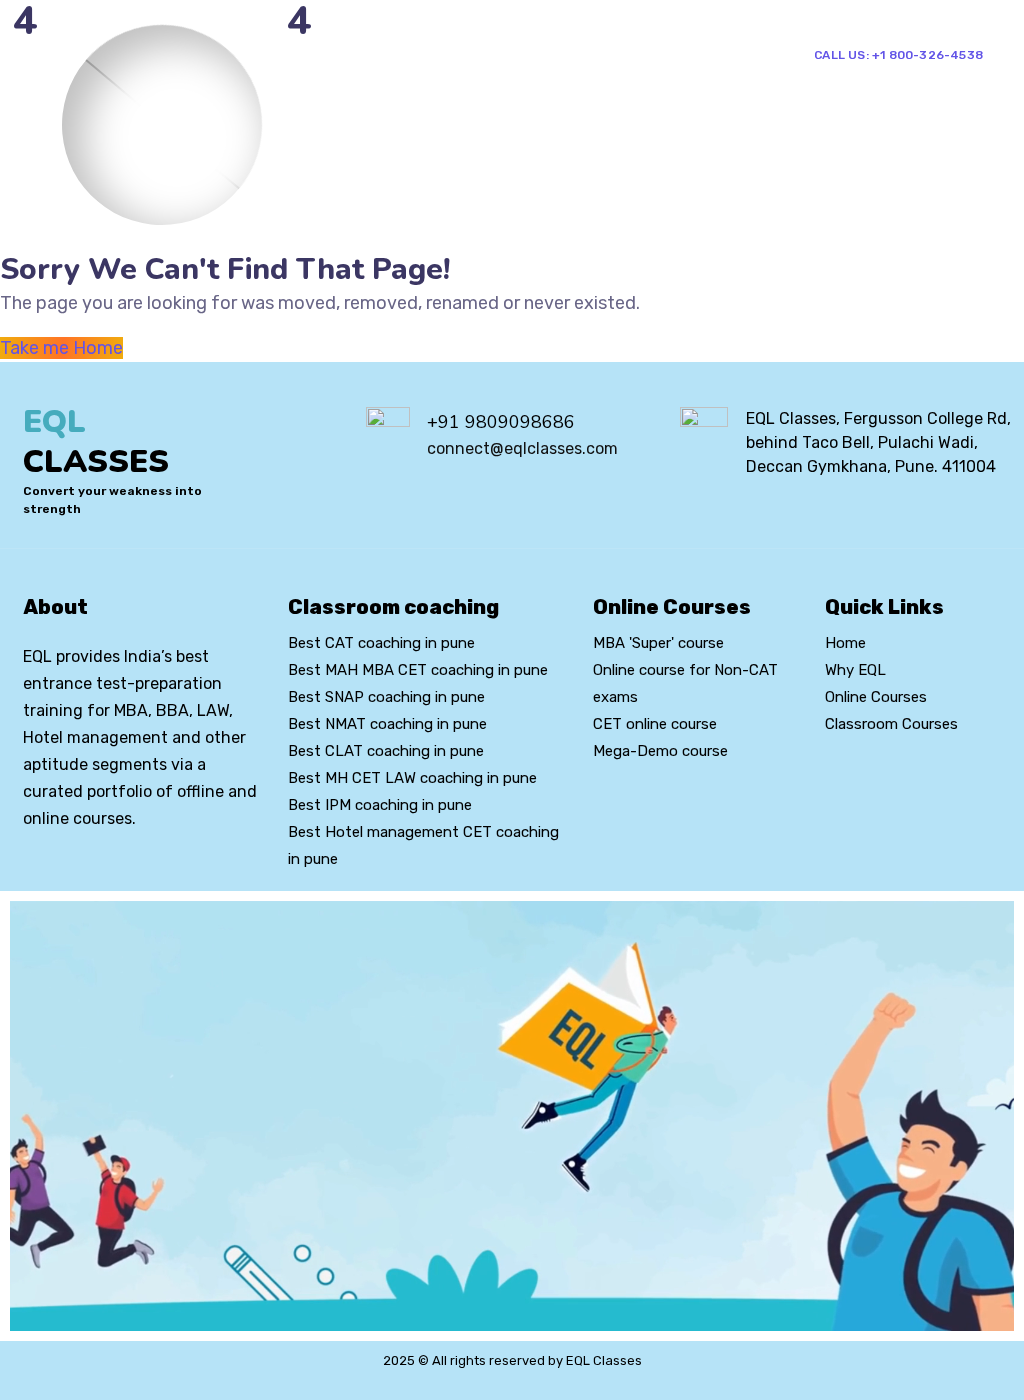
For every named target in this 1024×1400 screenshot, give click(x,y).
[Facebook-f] (65, 873)
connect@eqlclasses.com (522, 448)
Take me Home (61, 348)
